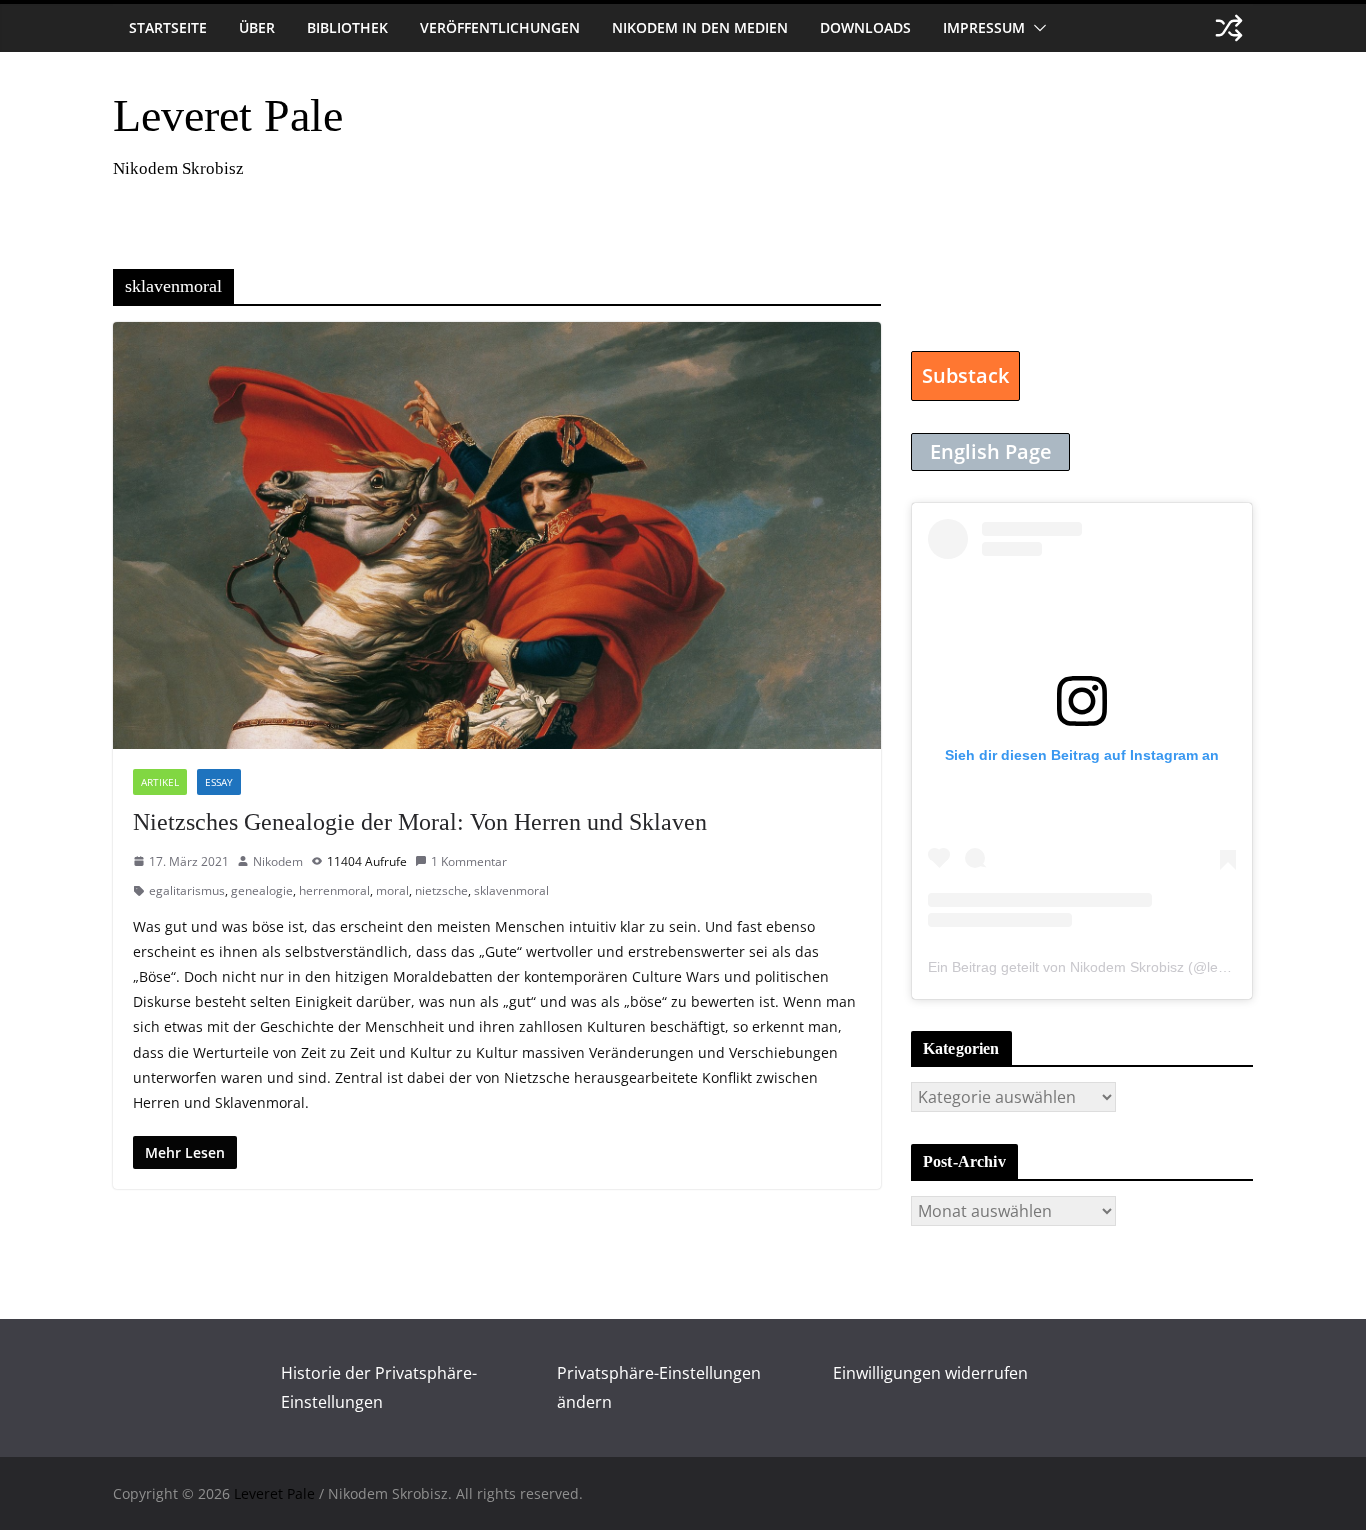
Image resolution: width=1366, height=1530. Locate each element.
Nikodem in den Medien (700, 27)
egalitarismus (187, 890)
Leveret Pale (228, 115)
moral (392, 890)
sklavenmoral (511, 890)
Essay (219, 782)
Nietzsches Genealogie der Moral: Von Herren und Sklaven (420, 822)
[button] (1036, 28)
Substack (965, 375)
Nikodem (278, 861)
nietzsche (441, 890)
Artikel (160, 782)
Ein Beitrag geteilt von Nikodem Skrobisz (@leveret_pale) (1109, 967)
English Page (991, 451)
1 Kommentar (469, 861)
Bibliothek (347, 27)
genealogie (262, 890)
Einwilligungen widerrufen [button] (930, 1373)
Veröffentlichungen (500, 27)
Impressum (984, 27)
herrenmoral (334, 890)
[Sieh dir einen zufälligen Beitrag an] (1229, 28)
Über (257, 27)
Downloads (865, 27)
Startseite (168, 27)
